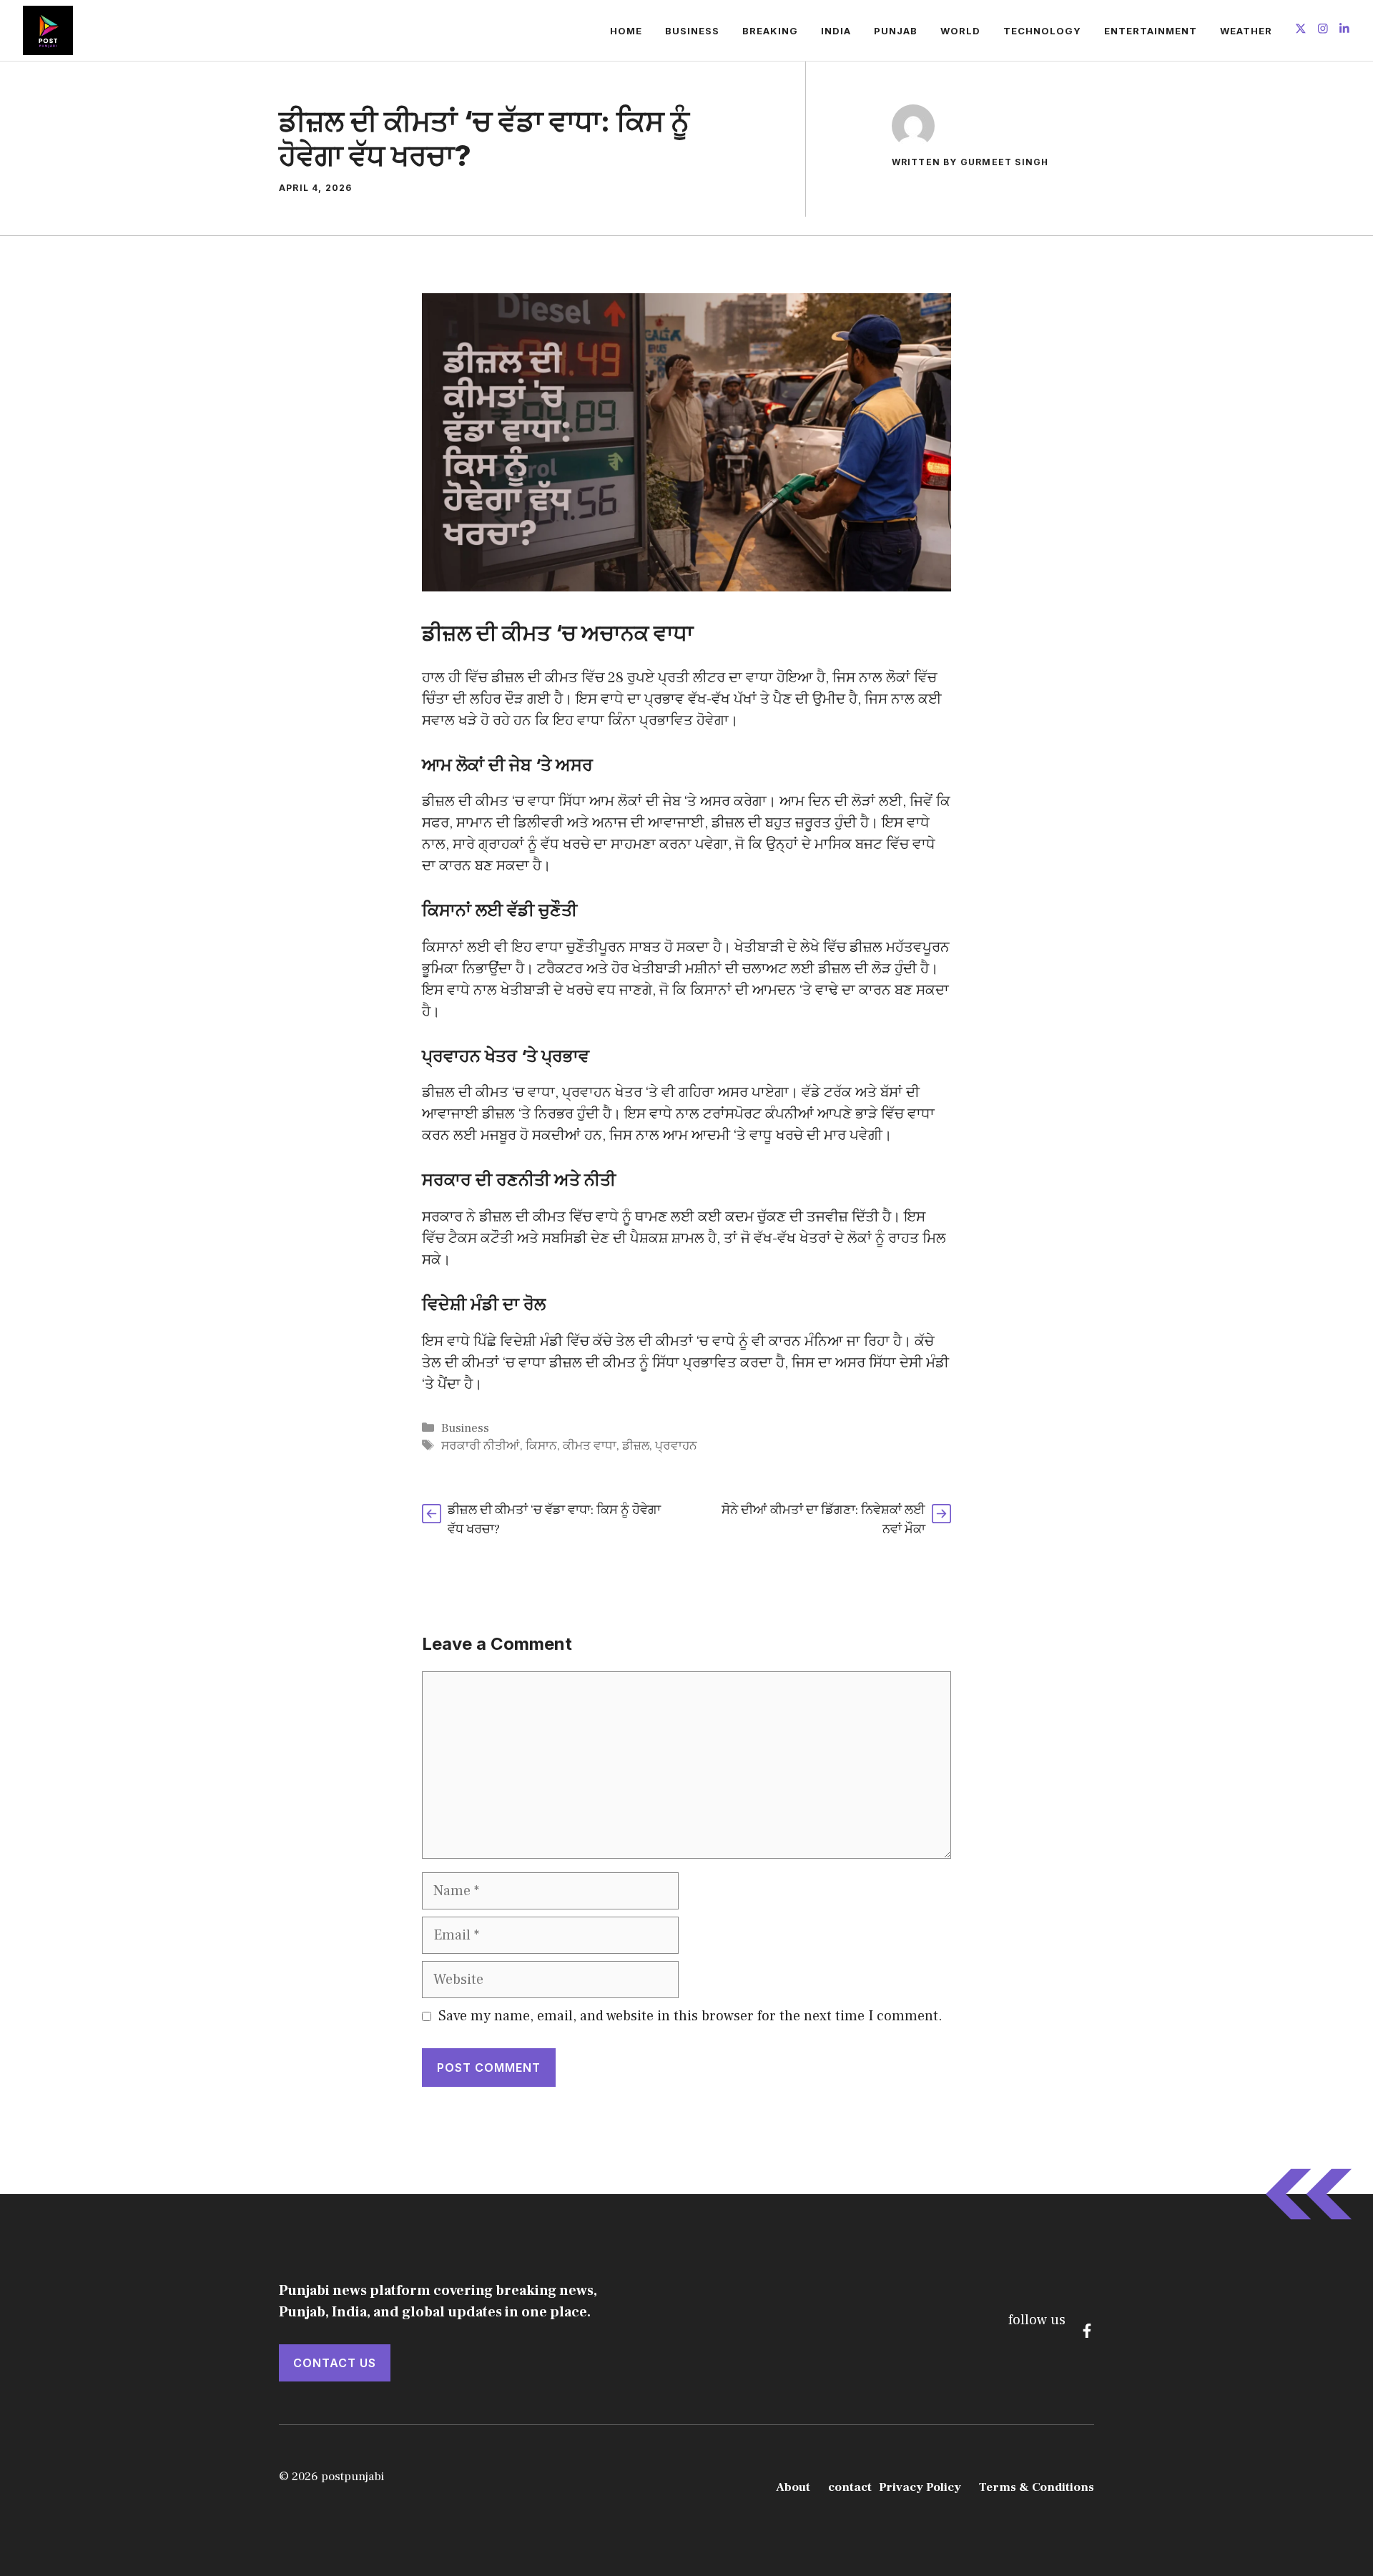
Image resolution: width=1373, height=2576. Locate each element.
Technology (1042, 31)
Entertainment (1151, 31)
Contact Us (335, 2363)
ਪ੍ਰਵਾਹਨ (676, 1446)
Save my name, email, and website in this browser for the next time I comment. (690, 2016)
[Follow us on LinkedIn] (1344, 30)
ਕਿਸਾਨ (541, 1446)
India (836, 31)
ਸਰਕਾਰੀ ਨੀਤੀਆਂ (481, 1446)
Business (692, 31)
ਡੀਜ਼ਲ (636, 1446)
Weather (1246, 31)
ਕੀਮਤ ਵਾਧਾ (590, 1446)
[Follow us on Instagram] (1323, 30)
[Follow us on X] (1301, 30)
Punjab (896, 31)
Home (626, 31)
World (960, 31)
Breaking (770, 31)
